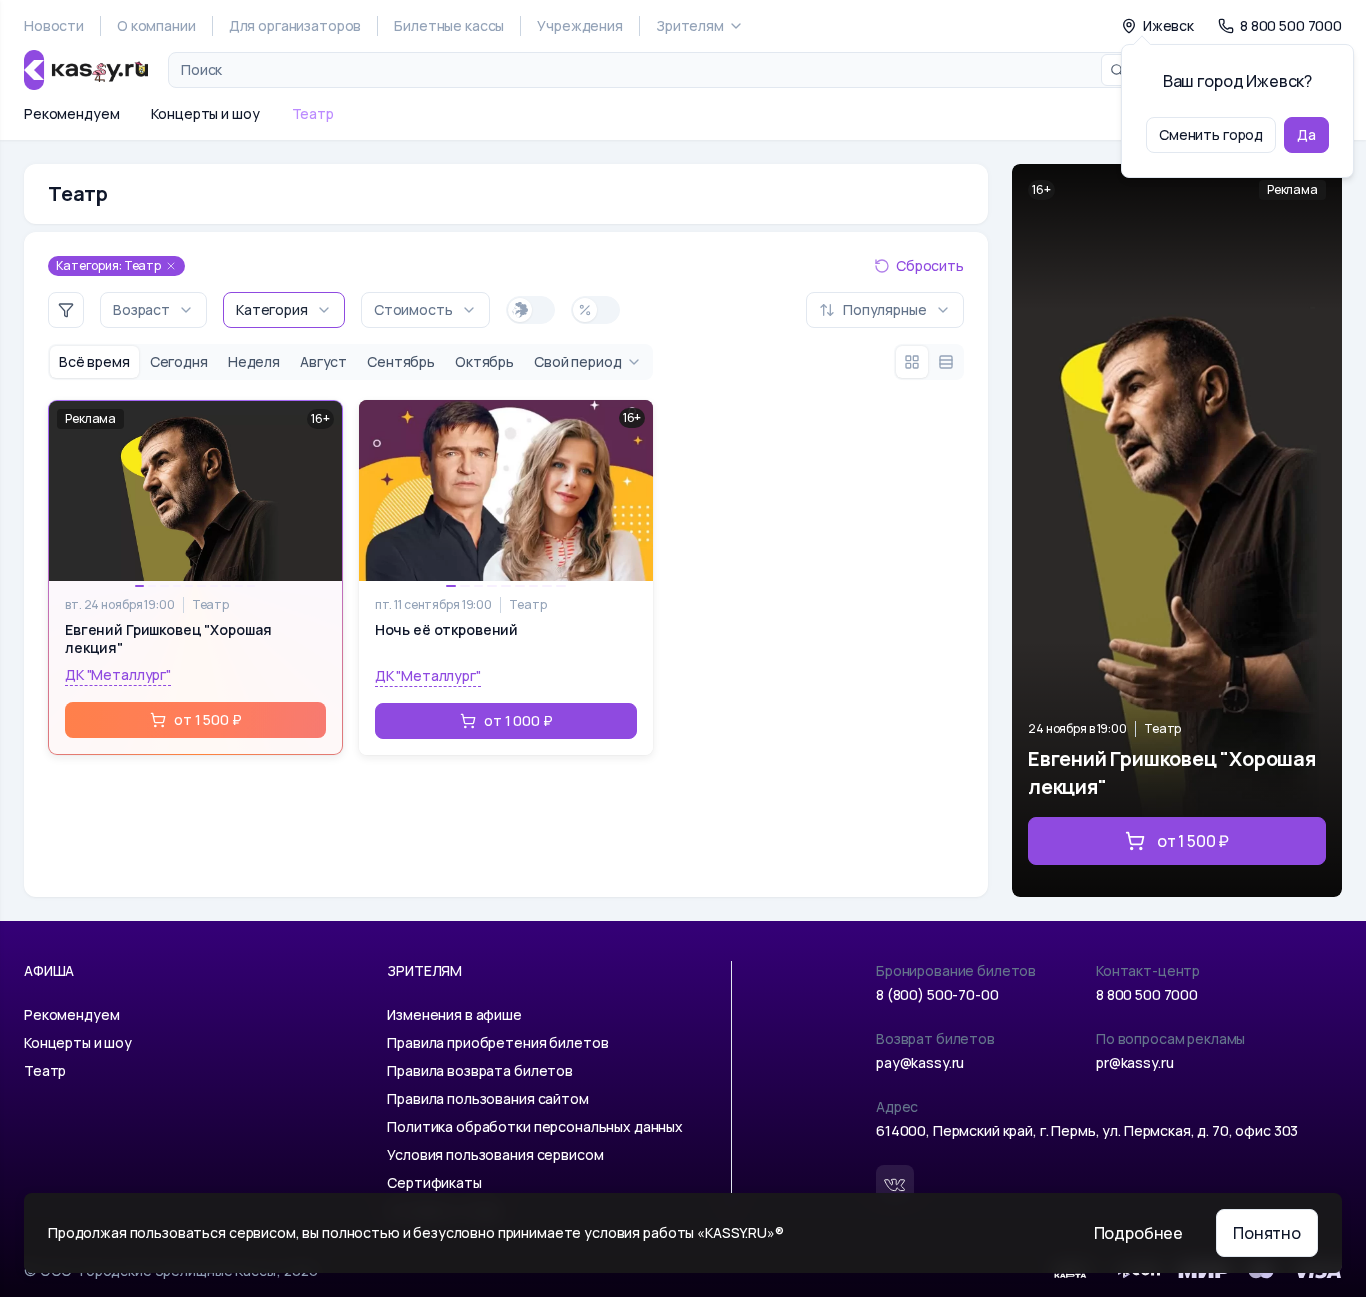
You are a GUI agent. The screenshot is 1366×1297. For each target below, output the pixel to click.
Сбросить (930, 265)
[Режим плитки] (912, 362)
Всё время (94, 361)
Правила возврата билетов (480, 1070)
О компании (156, 25)
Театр (313, 113)
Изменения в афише (454, 1014)
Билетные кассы (449, 25)
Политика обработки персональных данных (535, 1126)
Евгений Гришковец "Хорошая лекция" (168, 639)
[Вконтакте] (895, 1184)
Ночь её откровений (446, 630)
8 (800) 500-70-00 (937, 994)
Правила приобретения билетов (497, 1042)
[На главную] (86, 70)
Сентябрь (401, 361)
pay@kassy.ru (920, 1062)
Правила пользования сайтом (487, 1098)
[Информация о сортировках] (790, 310)
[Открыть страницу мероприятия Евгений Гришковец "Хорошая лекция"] (1177, 530)
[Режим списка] (946, 362)
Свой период (577, 361)
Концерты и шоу (205, 113)
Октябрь (484, 361)
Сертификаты (434, 1182)
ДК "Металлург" (118, 674)
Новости (54, 25)
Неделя (254, 361)
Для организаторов (295, 25)
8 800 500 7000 (1147, 994)
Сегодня (179, 361)
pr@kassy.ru (1134, 1062)
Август (323, 361)
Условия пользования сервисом (495, 1154)
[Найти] (1117, 70)
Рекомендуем (71, 113)
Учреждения (580, 25)
